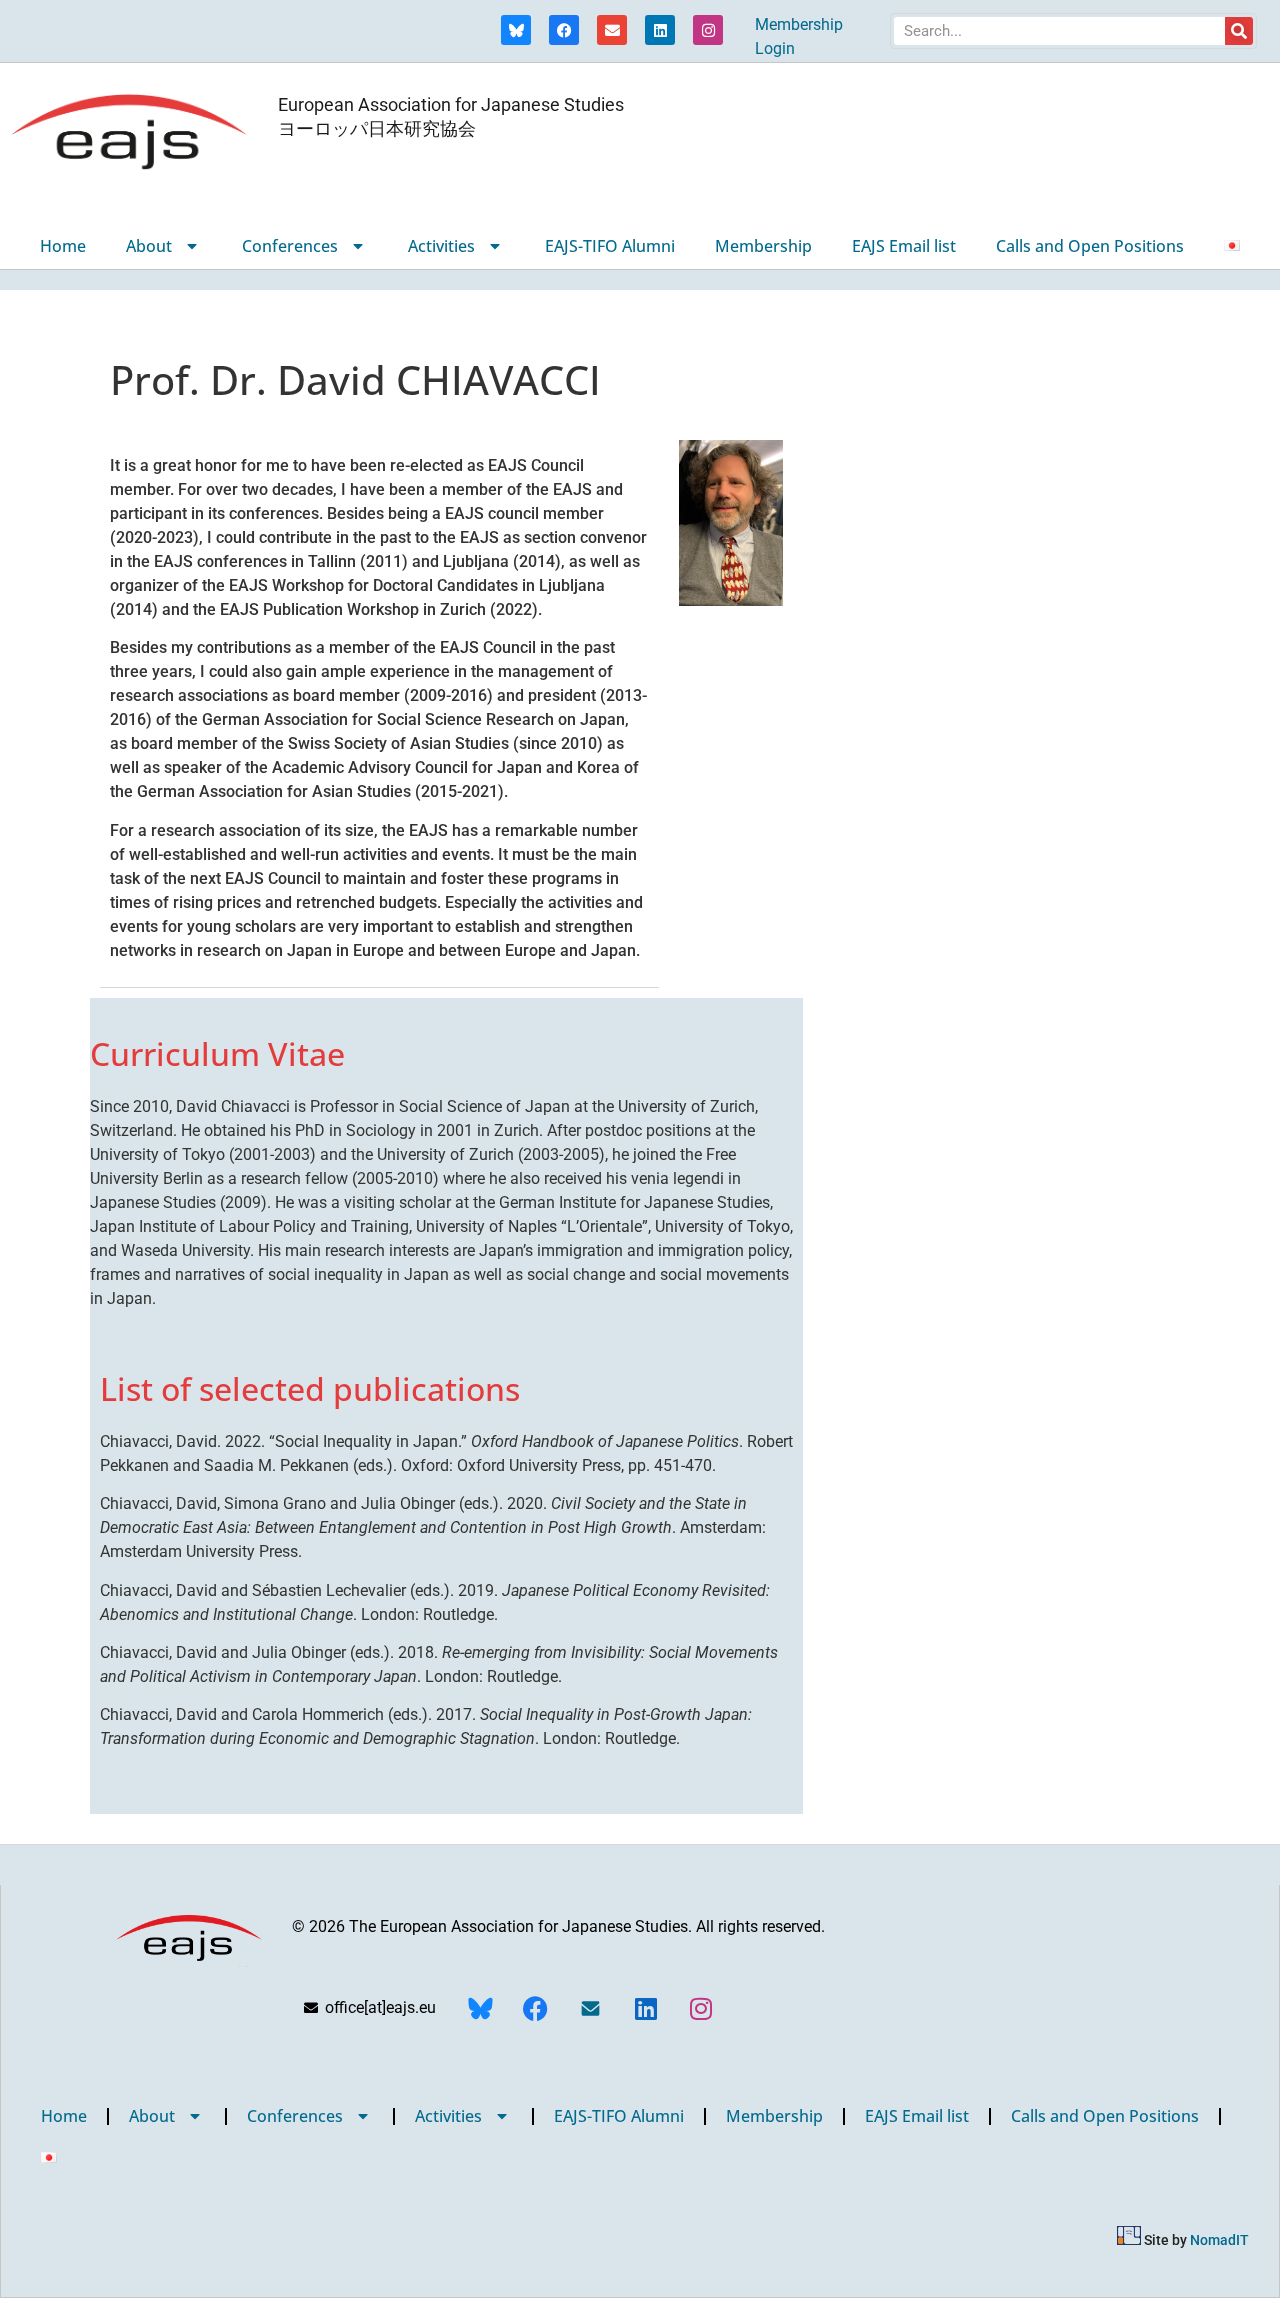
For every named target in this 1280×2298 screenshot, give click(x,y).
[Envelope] (612, 30)
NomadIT (1219, 2240)
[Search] (1239, 31)
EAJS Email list (904, 246)
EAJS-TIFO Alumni (610, 246)
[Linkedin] (660, 30)
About (149, 246)
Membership (763, 246)
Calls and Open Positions (1090, 246)
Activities (441, 246)
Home (63, 246)
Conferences (290, 246)
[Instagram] (708, 30)
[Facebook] (564, 30)
